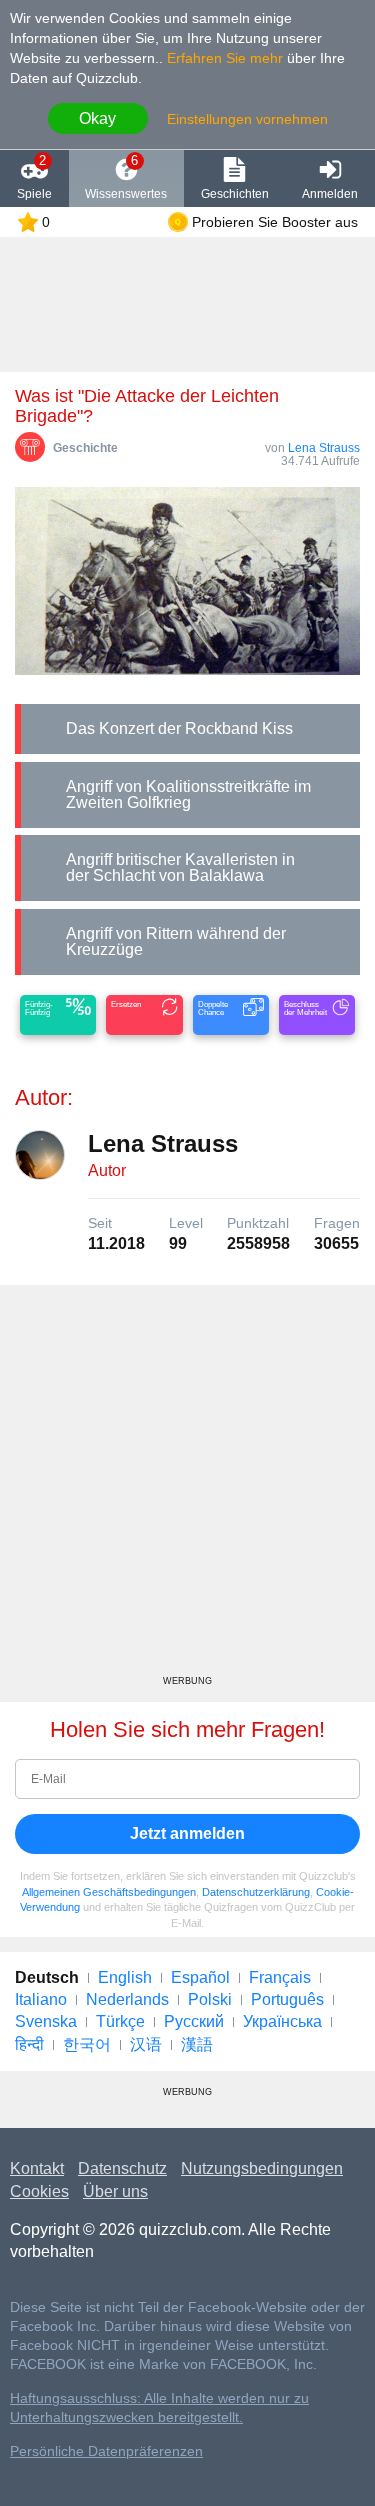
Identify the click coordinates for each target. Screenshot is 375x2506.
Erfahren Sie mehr (225, 58)
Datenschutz (122, 2168)
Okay (97, 118)
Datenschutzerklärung (256, 1892)
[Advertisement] (187, 1487)
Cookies (39, 2191)
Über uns (115, 2191)
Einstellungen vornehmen (247, 119)
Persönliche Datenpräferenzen (106, 2451)
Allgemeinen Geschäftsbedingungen (109, 1892)
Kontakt (37, 2168)
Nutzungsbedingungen (262, 2168)
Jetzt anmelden (187, 1833)
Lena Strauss (324, 448)
